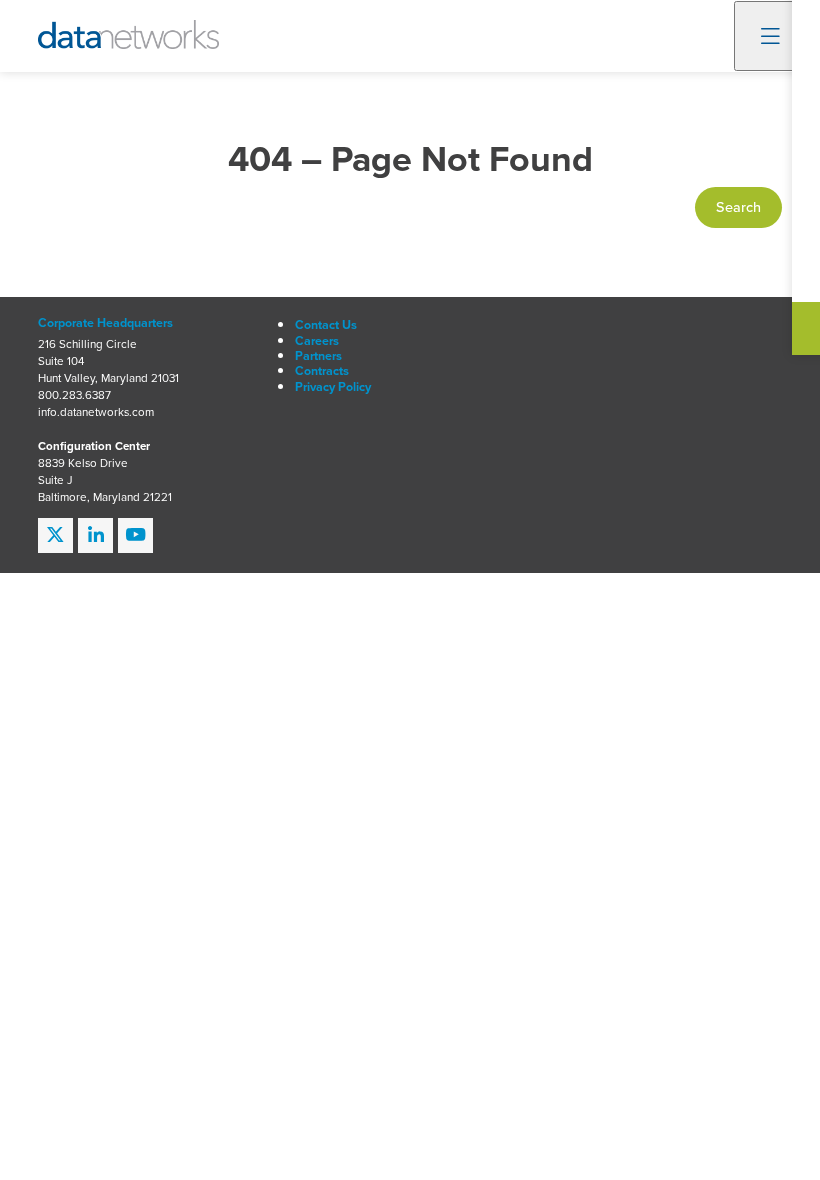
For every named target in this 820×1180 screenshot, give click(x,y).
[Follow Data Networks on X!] (55, 535)
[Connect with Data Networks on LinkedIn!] (95, 535)
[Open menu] (770, 36)
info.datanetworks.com (96, 412)
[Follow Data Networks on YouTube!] (135, 535)
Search (738, 207)
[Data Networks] (128, 34)
